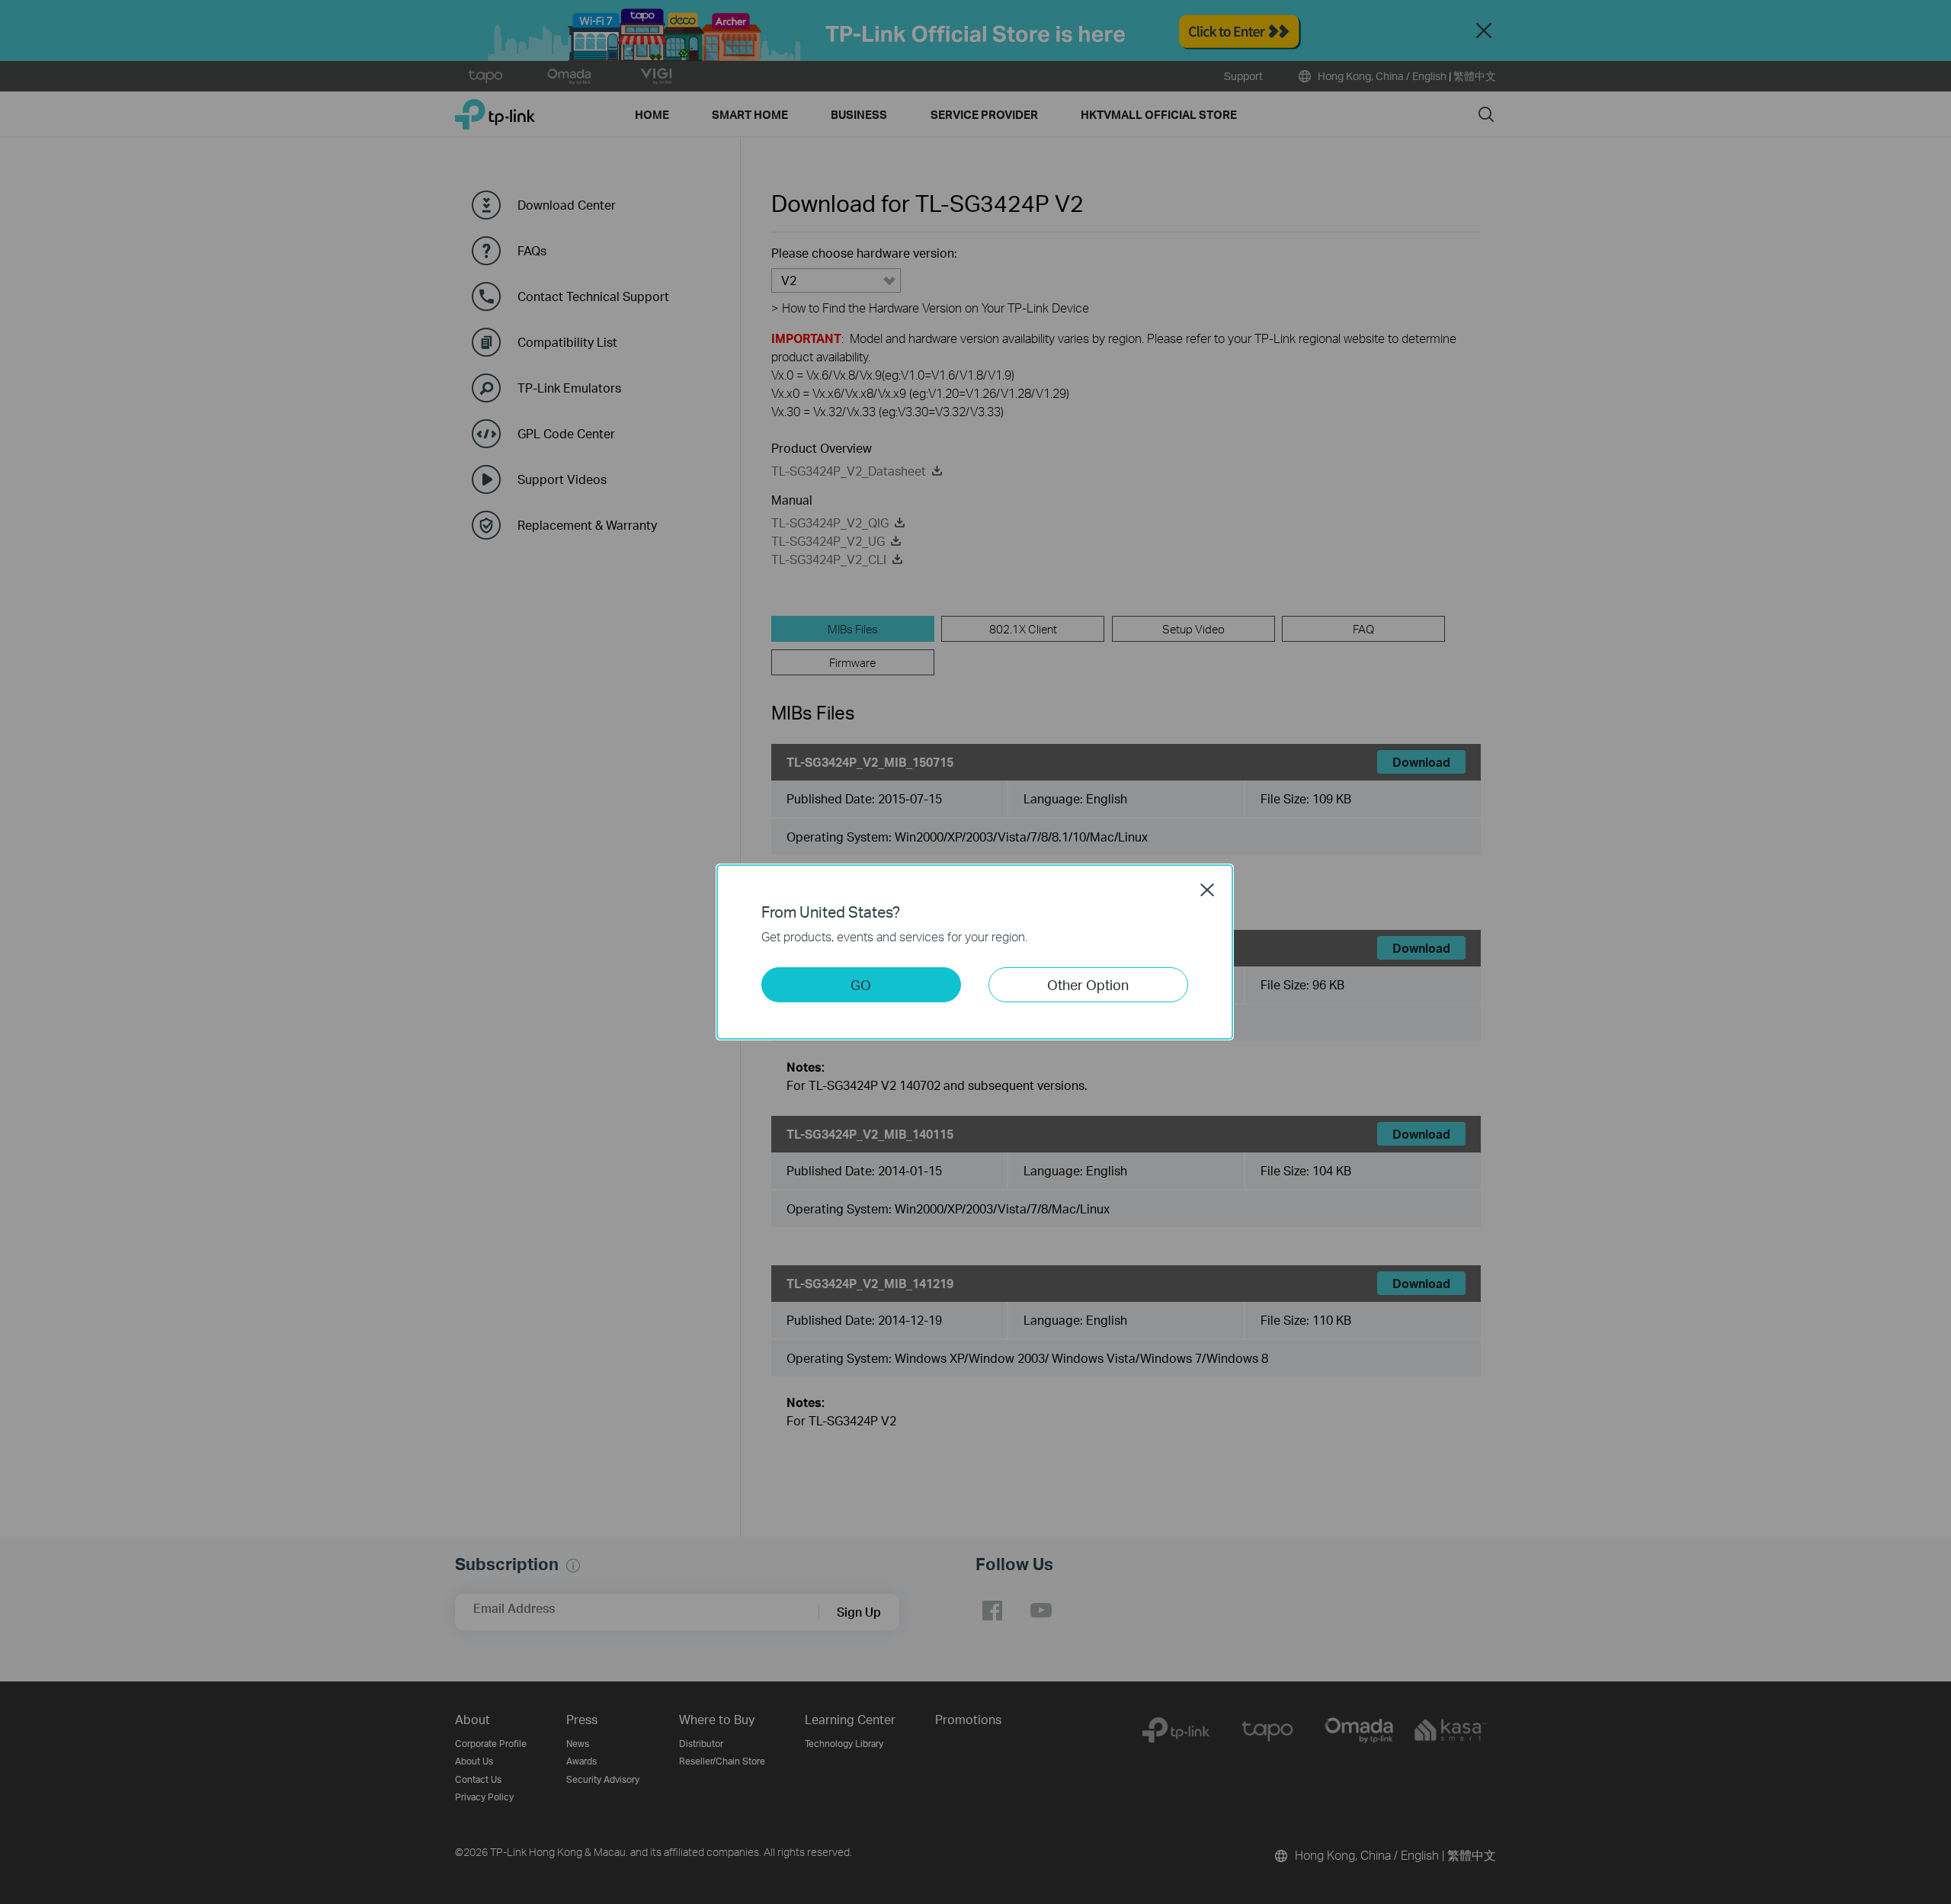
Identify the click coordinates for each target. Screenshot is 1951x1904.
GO (861, 984)
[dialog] (975, 952)
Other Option (1088, 984)
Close (1207, 889)
